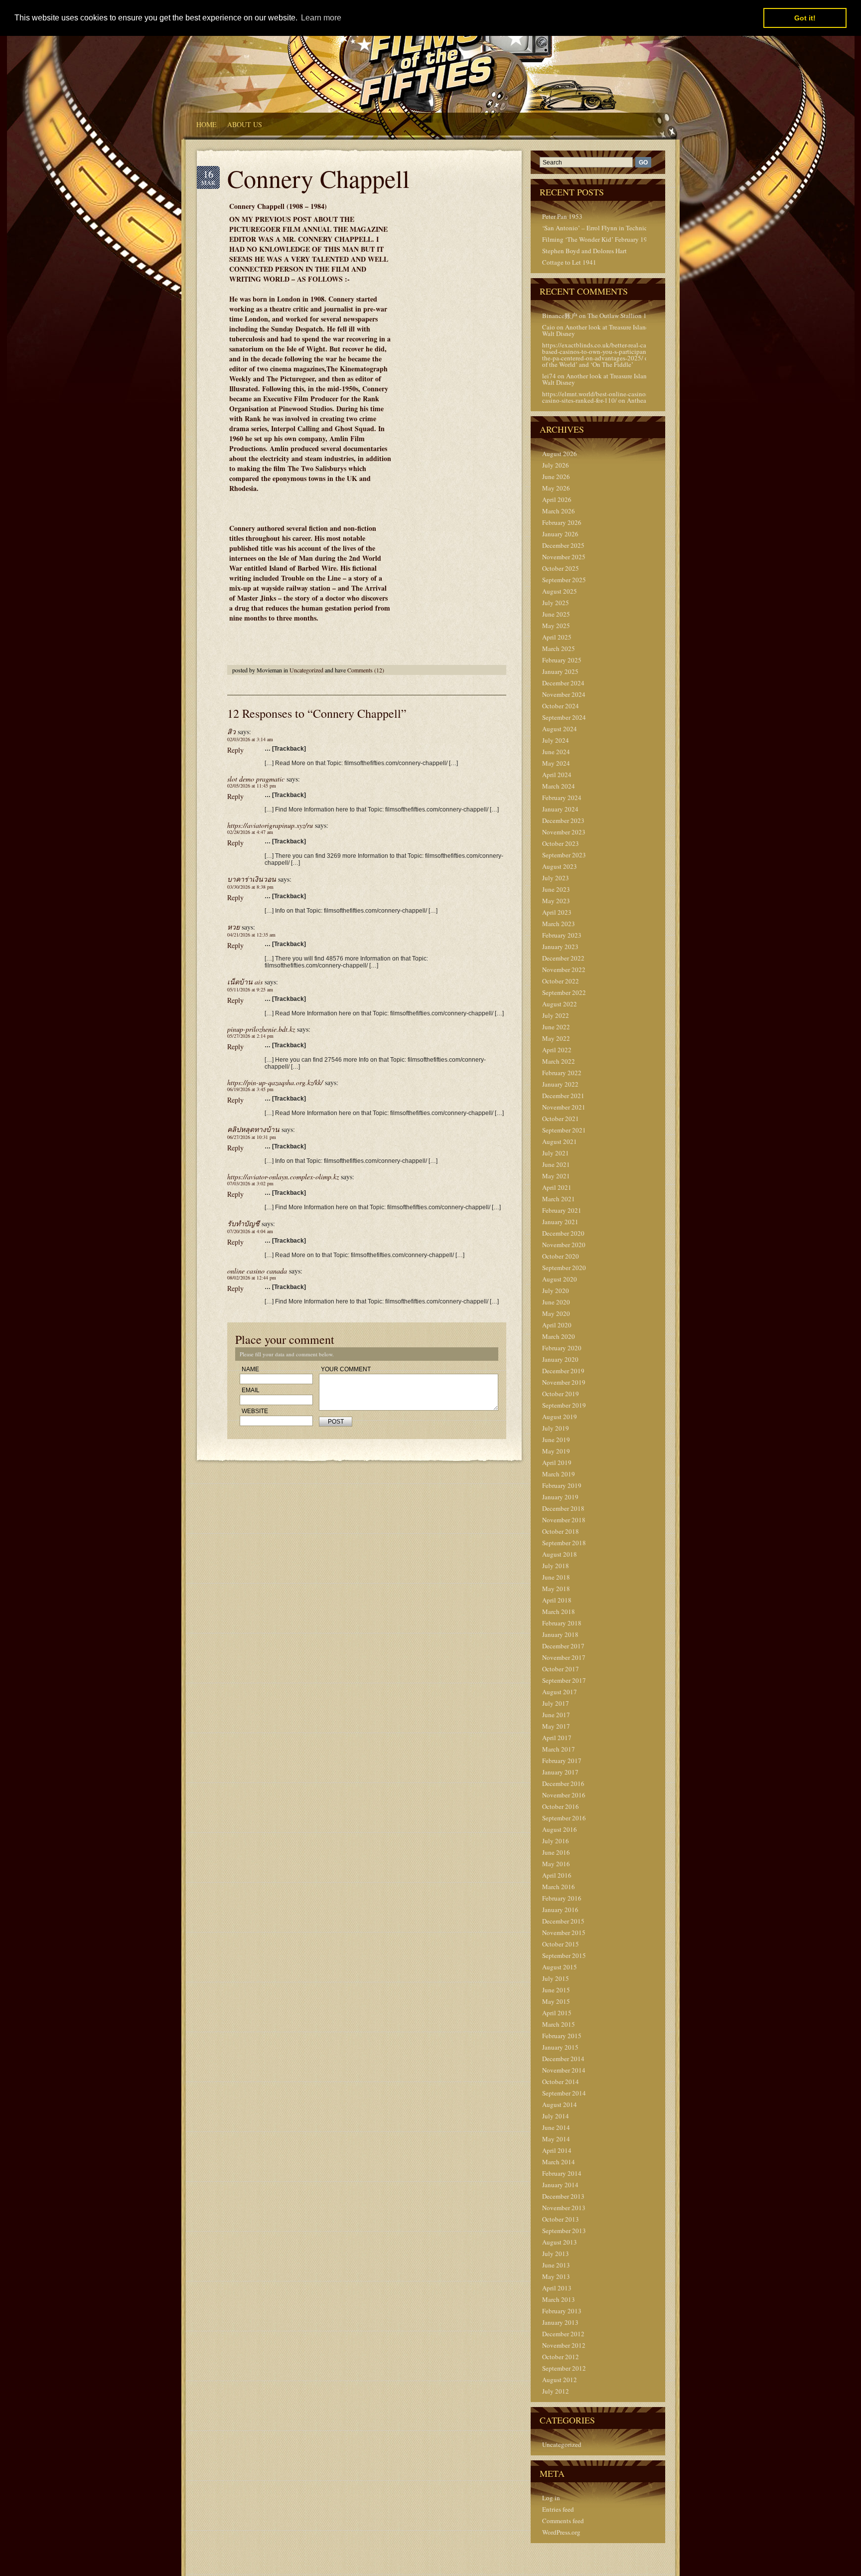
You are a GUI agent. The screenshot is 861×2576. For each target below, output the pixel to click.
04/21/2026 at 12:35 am (251, 935)
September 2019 (564, 1405)
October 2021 (561, 1119)
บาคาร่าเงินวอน (252, 879)
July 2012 (556, 2391)
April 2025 (557, 637)
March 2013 (559, 2299)
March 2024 (559, 786)
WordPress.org (561, 2532)
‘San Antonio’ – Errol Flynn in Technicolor (600, 228)
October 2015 (561, 1944)
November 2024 (564, 694)
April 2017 (557, 1738)
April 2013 (557, 2288)
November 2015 (564, 1932)
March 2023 (559, 924)
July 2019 (556, 1428)
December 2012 (563, 2334)
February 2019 (562, 1485)
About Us (245, 124)
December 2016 (563, 1783)
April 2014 (557, 2150)
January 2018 (560, 1634)
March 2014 (559, 2162)
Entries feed (558, 2509)
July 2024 (556, 740)
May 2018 (556, 1589)
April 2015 (557, 2013)
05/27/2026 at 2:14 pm (250, 1036)
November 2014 (564, 2070)
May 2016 (556, 1864)
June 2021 (556, 1164)
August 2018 (560, 1554)
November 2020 (564, 1245)
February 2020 (562, 1348)
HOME (207, 124)
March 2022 (559, 1061)
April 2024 (557, 775)
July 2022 (556, 1015)
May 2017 (556, 1726)
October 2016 (561, 1806)
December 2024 (563, 683)
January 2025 (560, 671)
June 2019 (556, 1440)
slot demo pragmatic (256, 779)
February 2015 (562, 2036)
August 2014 (560, 2104)
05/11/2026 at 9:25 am (250, 989)
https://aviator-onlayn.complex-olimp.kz (283, 1177)
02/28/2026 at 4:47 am (250, 832)
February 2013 (562, 2311)
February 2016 (562, 1898)
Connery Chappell (318, 178)
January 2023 (560, 947)
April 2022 (557, 1050)
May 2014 (556, 2139)
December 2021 (563, 1096)
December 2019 (563, 1371)
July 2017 (556, 1703)
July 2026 (556, 465)
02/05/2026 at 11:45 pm (252, 786)
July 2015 (556, 1978)
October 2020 (561, 1256)
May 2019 (556, 1451)
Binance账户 (560, 316)
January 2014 (560, 2185)
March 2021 (559, 1199)
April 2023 (557, 912)
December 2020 (563, 1233)
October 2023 (561, 843)
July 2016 (556, 1841)
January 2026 (560, 534)
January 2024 (560, 809)
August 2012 (560, 2380)
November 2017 (564, 1657)
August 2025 (560, 591)
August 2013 (560, 2242)
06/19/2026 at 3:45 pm (250, 1089)
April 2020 (557, 1325)
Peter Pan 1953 (562, 216)
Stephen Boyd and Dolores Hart (584, 251)
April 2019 (557, 1462)
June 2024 (556, 752)
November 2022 (564, 969)
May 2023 (556, 901)
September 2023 (564, 855)
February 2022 (562, 1073)
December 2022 (563, 958)
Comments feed (563, 2521)
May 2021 (556, 1176)
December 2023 (563, 820)
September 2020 (564, 1268)
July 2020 (556, 1290)
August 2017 (560, 1692)
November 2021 (564, 1107)
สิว (231, 731)
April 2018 (557, 1600)
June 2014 (556, 2127)
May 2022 (556, 1038)
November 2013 (564, 2208)
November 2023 (564, 832)
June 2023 (556, 889)
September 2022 (564, 992)
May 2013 (556, 2276)
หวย (233, 927)
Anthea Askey (646, 400)
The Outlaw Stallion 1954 (622, 316)
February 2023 (562, 935)
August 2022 (560, 1004)
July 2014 (556, 2116)
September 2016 (564, 1818)
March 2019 (559, 1474)
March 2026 (559, 511)
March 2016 (559, 1887)
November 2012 (564, 2345)
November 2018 (564, 1520)
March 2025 (559, 648)
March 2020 (559, 1336)
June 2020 (556, 1302)
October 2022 (561, 981)
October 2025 (561, 568)
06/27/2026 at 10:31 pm (252, 1137)
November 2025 (564, 557)
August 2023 (560, 866)
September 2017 (564, 1680)
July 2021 (556, 1153)
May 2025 (556, 626)
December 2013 (563, 2196)
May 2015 (556, 2001)
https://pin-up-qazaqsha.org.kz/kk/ (275, 1082)
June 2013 (556, 2265)
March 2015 (559, 2024)
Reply (235, 750)
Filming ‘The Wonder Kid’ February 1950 (598, 239)
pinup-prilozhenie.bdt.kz (261, 1029)
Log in (551, 2498)
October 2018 (561, 1531)
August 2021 (560, 1141)
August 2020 (560, 1279)
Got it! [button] (805, 18)
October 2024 (561, 706)
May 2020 (556, 1313)
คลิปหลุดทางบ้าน (253, 1129)
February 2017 (562, 1761)
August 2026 (560, 454)
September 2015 (564, 1955)
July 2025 (556, 603)
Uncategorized (306, 670)
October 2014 (561, 2082)
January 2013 (560, 2322)
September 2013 (564, 2231)
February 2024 (562, 798)
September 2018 (564, 1543)
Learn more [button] (321, 18)
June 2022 (556, 1027)
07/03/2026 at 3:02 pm (250, 1183)
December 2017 (563, 1646)
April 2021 (557, 1187)
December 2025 (563, 545)
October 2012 (561, 2357)
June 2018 (556, 1577)
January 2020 (560, 1359)
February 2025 (562, 660)
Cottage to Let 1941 (569, 262)
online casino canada (257, 1271)
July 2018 (556, 1566)
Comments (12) (366, 670)
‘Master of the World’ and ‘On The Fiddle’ (608, 361)
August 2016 (560, 1829)
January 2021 (560, 1222)
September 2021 (564, 1130)
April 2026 (557, 499)
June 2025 (556, 614)
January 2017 (560, 1772)
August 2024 (560, 729)
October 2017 (561, 1669)
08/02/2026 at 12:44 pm (252, 1278)
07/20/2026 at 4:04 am (250, 1231)
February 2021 (562, 1210)
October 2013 (561, 2219)
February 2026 (562, 522)
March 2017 (559, 1749)
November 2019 (564, 1382)
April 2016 (557, 1875)
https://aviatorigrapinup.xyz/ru (270, 825)
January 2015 (560, 2047)
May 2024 (556, 763)
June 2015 (556, 1990)
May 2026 (556, 488)
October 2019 (561, 1394)
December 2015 (563, 1921)
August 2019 (560, 1417)
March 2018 (559, 1611)
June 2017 (556, 1715)
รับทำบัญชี (243, 1223)
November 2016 (564, 1795)
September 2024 (564, 717)
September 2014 (564, 2093)
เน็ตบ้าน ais (245, 982)
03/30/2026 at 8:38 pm (250, 887)
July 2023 (556, 878)
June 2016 (556, 1852)
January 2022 (560, 1084)
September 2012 (564, 2368)
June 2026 (556, 477)
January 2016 (560, 1910)
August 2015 (560, 1967)
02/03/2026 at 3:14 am (250, 739)
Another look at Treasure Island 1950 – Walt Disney (606, 330)
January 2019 (560, 1497)
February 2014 (562, 2173)
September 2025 (564, 580)
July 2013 (556, 2254)
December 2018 (563, 1508)
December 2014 (563, 2059)
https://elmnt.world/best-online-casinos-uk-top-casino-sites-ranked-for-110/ (606, 397)
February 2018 (562, 1623)
